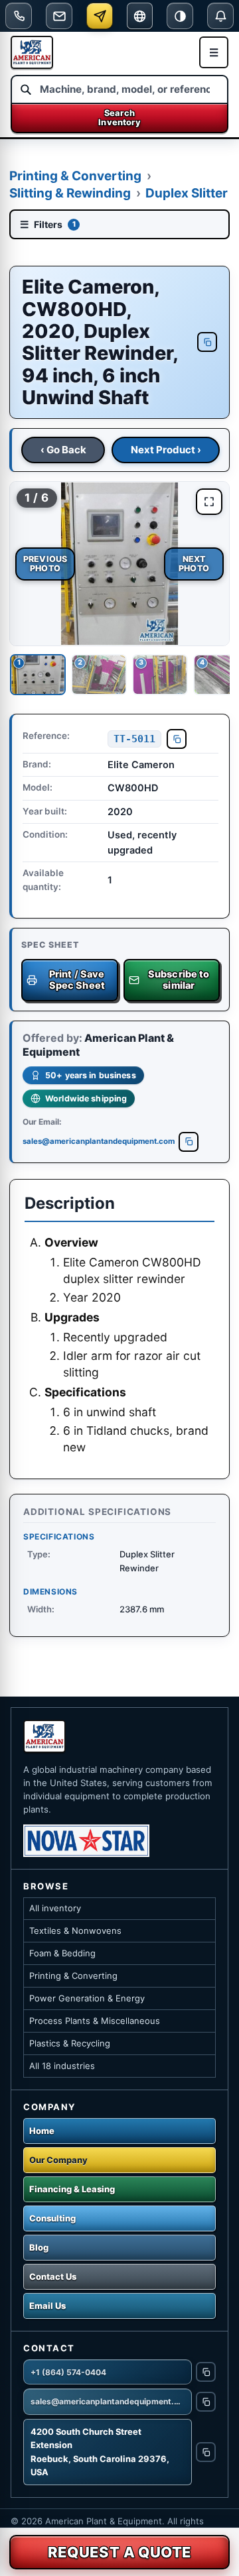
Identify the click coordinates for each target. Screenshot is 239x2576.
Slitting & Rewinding (70, 193)
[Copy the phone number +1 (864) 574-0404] (206, 2372)
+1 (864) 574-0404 (68, 2372)
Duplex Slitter (187, 193)
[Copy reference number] (177, 739)
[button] (119, 564)
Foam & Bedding (62, 1953)
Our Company (58, 2160)
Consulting (52, 2218)
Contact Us (53, 2276)
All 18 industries (62, 2066)
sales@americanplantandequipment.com (99, 1141)
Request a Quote (120, 2552)
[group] (119, 564)
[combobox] (119, 89)
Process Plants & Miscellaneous (95, 2021)
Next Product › (166, 450)
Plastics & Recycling (70, 2043)
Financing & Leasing (72, 2189)
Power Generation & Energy (87, 1998)
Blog (39, 2247)
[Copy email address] (189, 1142)
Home (42, 2131)
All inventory (55, 1908)
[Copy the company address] (206, 2452)
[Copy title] (207, 342)
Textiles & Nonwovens (75, 1931)
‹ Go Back (63, 450)
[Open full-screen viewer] (209, 502)
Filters (48, 224)
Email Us (47, 2306)
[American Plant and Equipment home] (32, 52)
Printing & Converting (75, 176)
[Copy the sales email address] (206, 2402)
